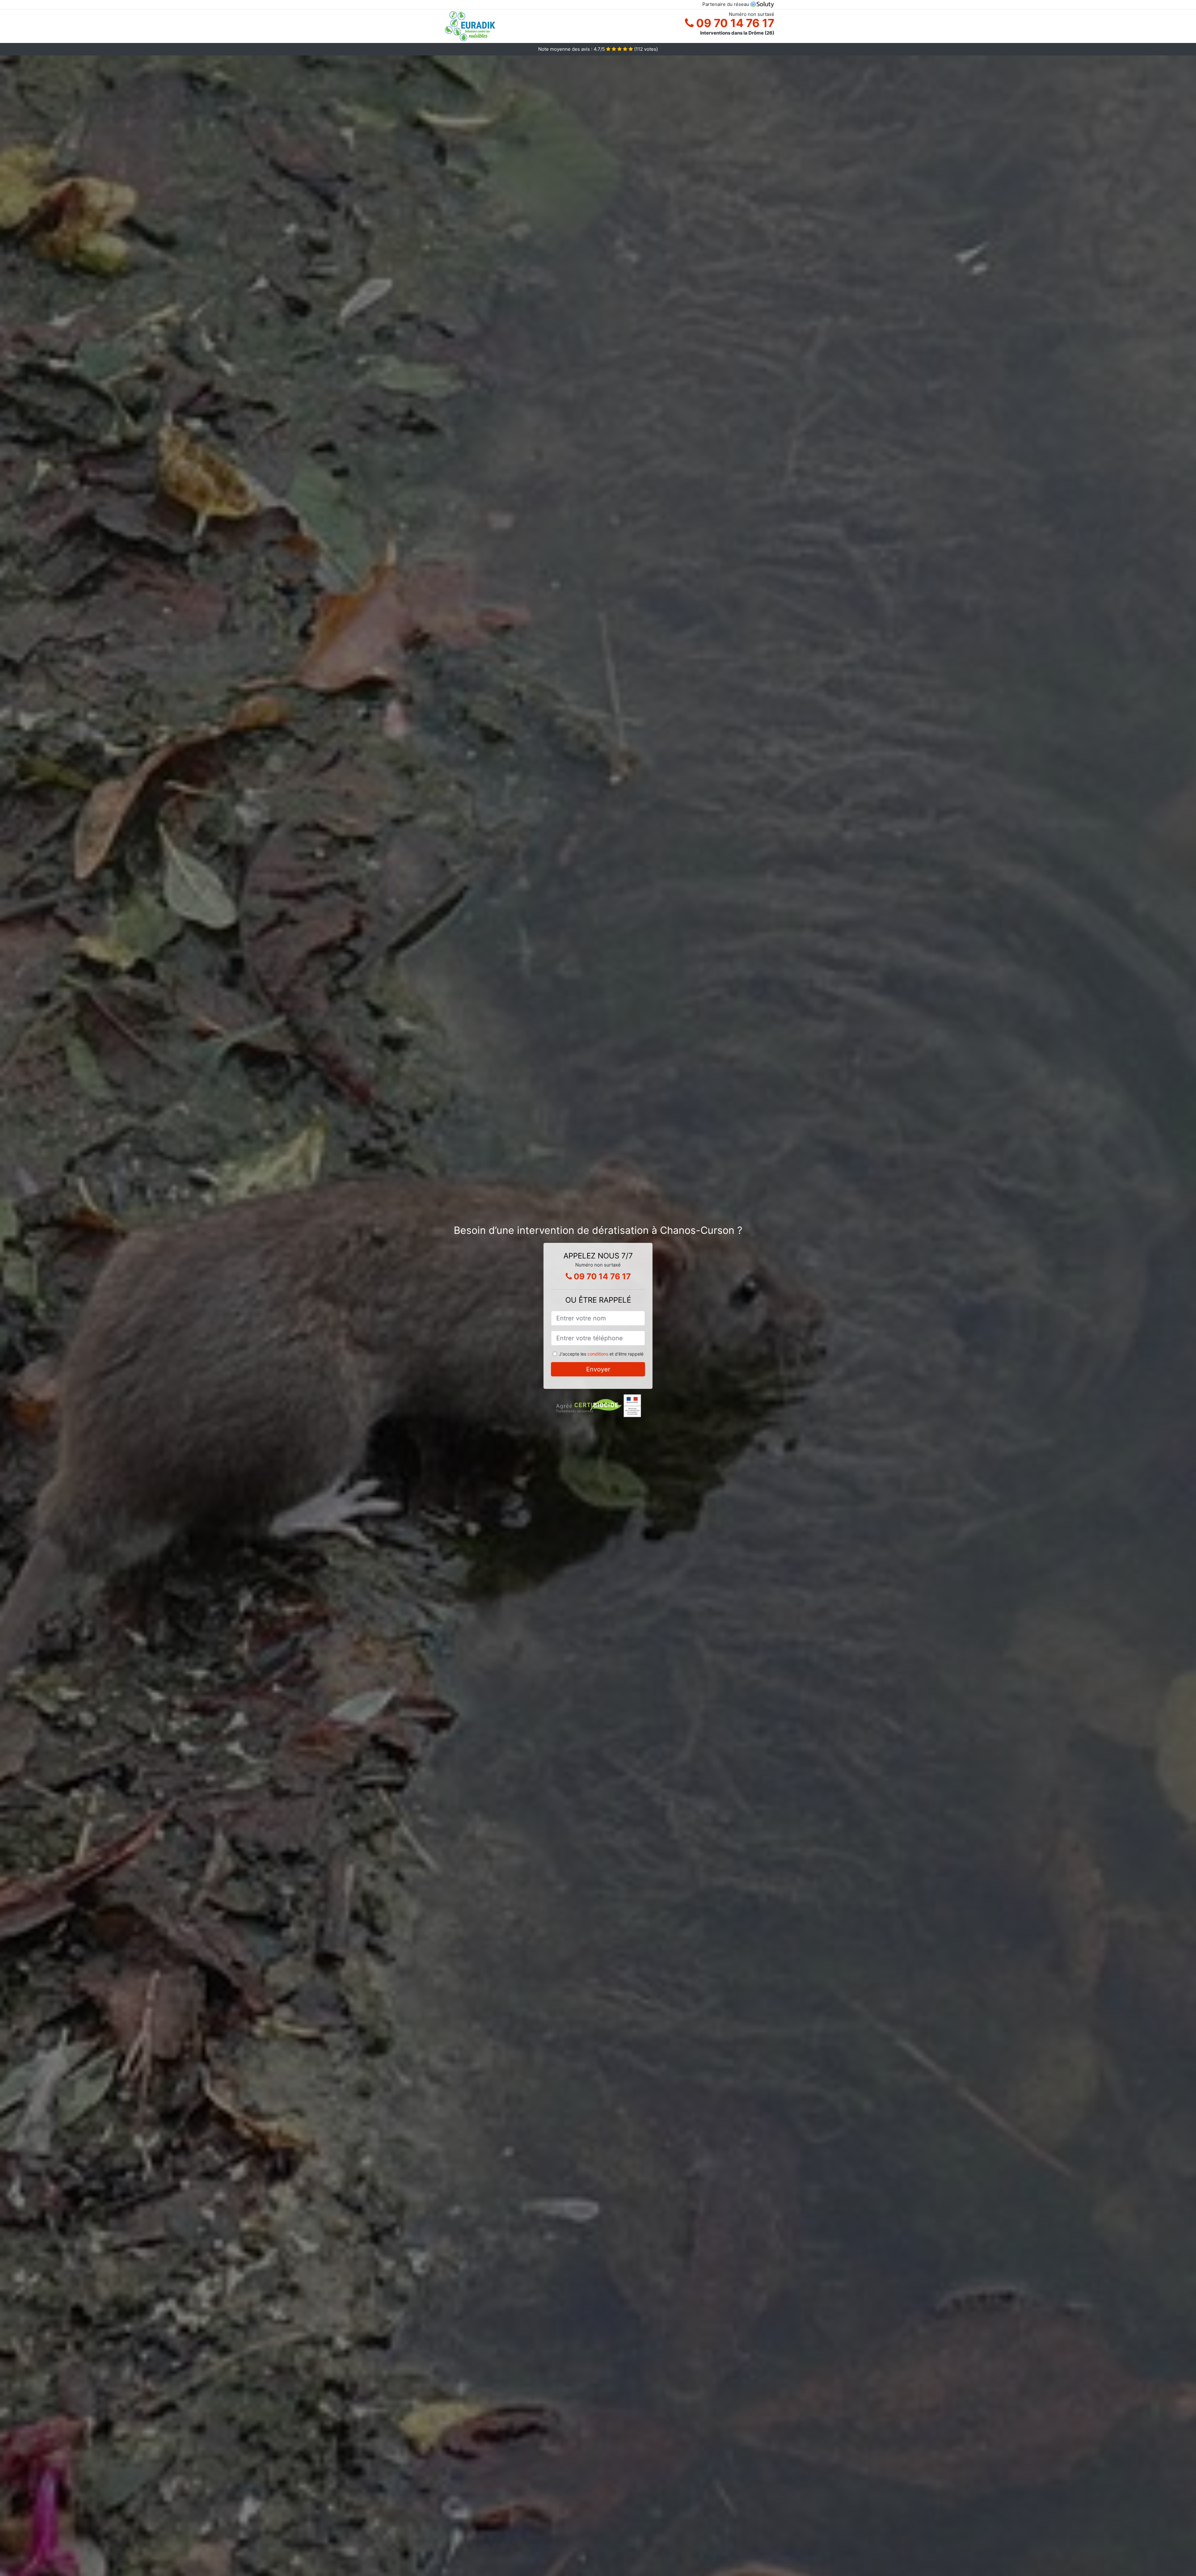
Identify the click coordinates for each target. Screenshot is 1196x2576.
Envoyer (598, 1369)
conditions (598, 1354)
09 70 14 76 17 (734, 23)
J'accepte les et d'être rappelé (601, 1354)
